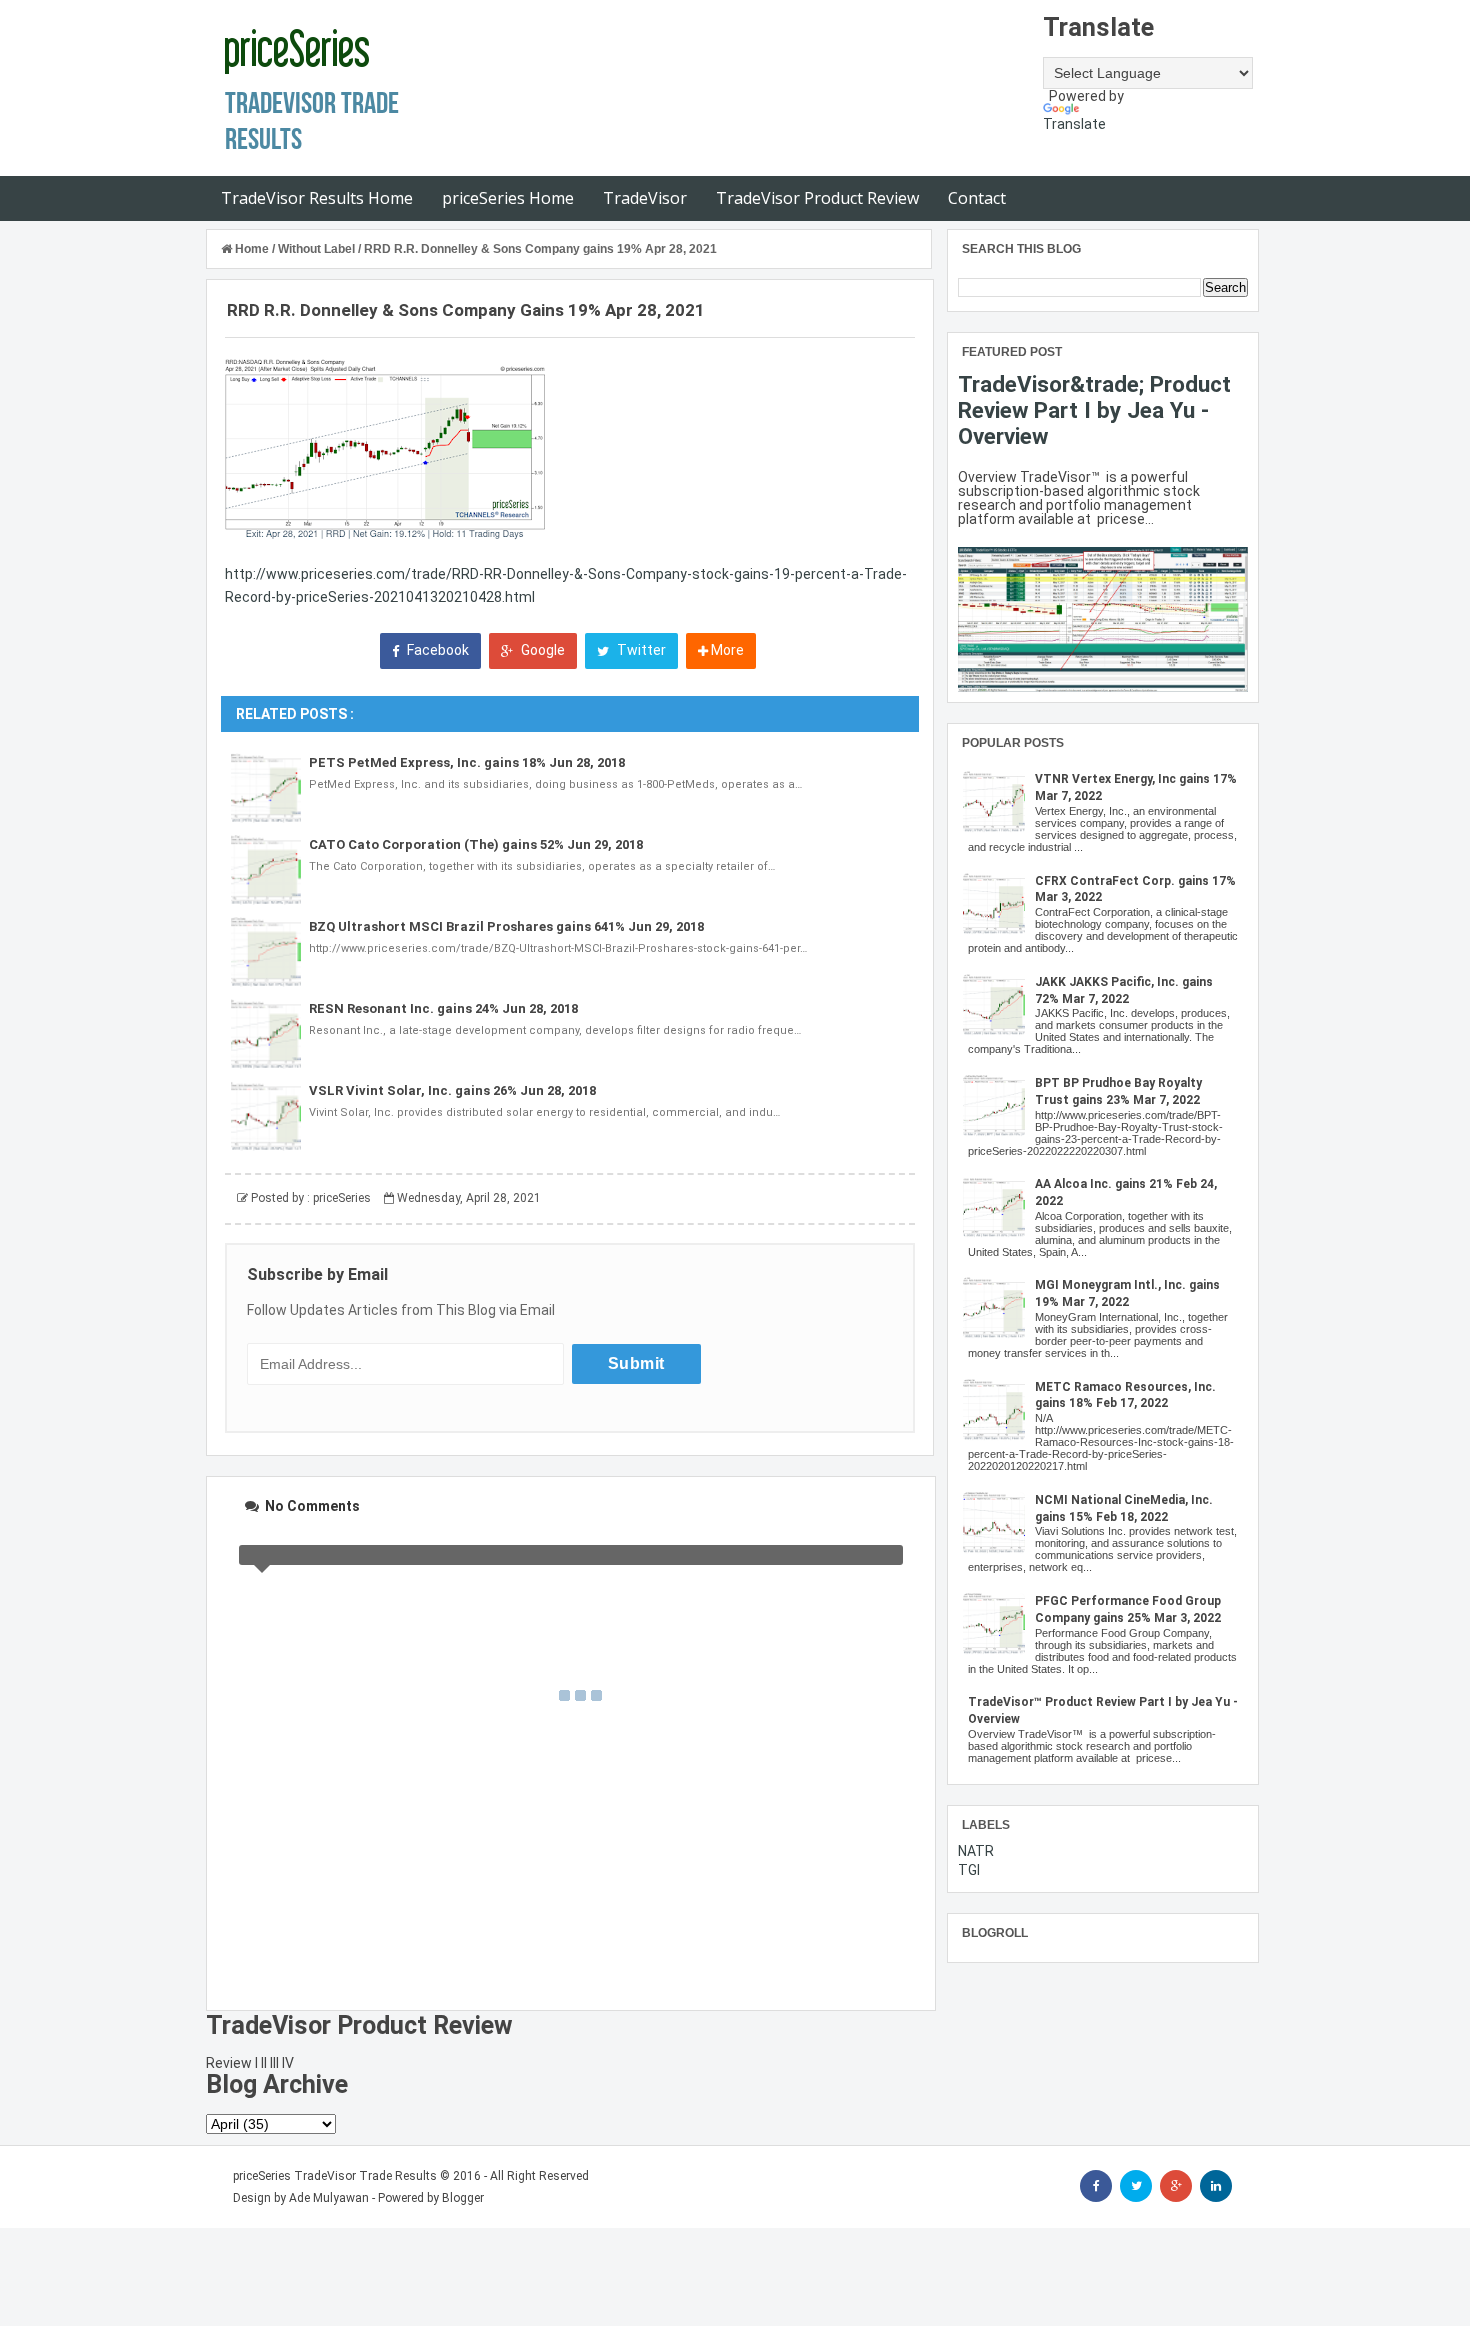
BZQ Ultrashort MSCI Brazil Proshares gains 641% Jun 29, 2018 (506, 926)
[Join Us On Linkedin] (1216, 2186)
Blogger (463, 2198)
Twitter (640, 650)
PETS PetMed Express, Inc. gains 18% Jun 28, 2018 (467, 762)
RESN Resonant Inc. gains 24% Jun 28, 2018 (443, 1008)
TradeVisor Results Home (317, 198)
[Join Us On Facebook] (1096, 2186)
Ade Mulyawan (329, 2198)
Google (541, 650)
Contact (977, 198)
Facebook (436, 650)
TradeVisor (645, 198)
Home (252, 249)
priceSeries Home (508, 198)
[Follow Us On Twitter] (1136, 2186)
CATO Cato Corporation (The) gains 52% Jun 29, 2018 (476, 844)
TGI (969, 1870)
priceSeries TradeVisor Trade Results (335, 2176)
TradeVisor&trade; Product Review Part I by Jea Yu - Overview (1094, 410)
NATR (976, 1851)
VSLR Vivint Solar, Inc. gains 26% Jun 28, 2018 (452, 1090)
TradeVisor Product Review (817, 198)
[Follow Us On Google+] (1176, 2186)
